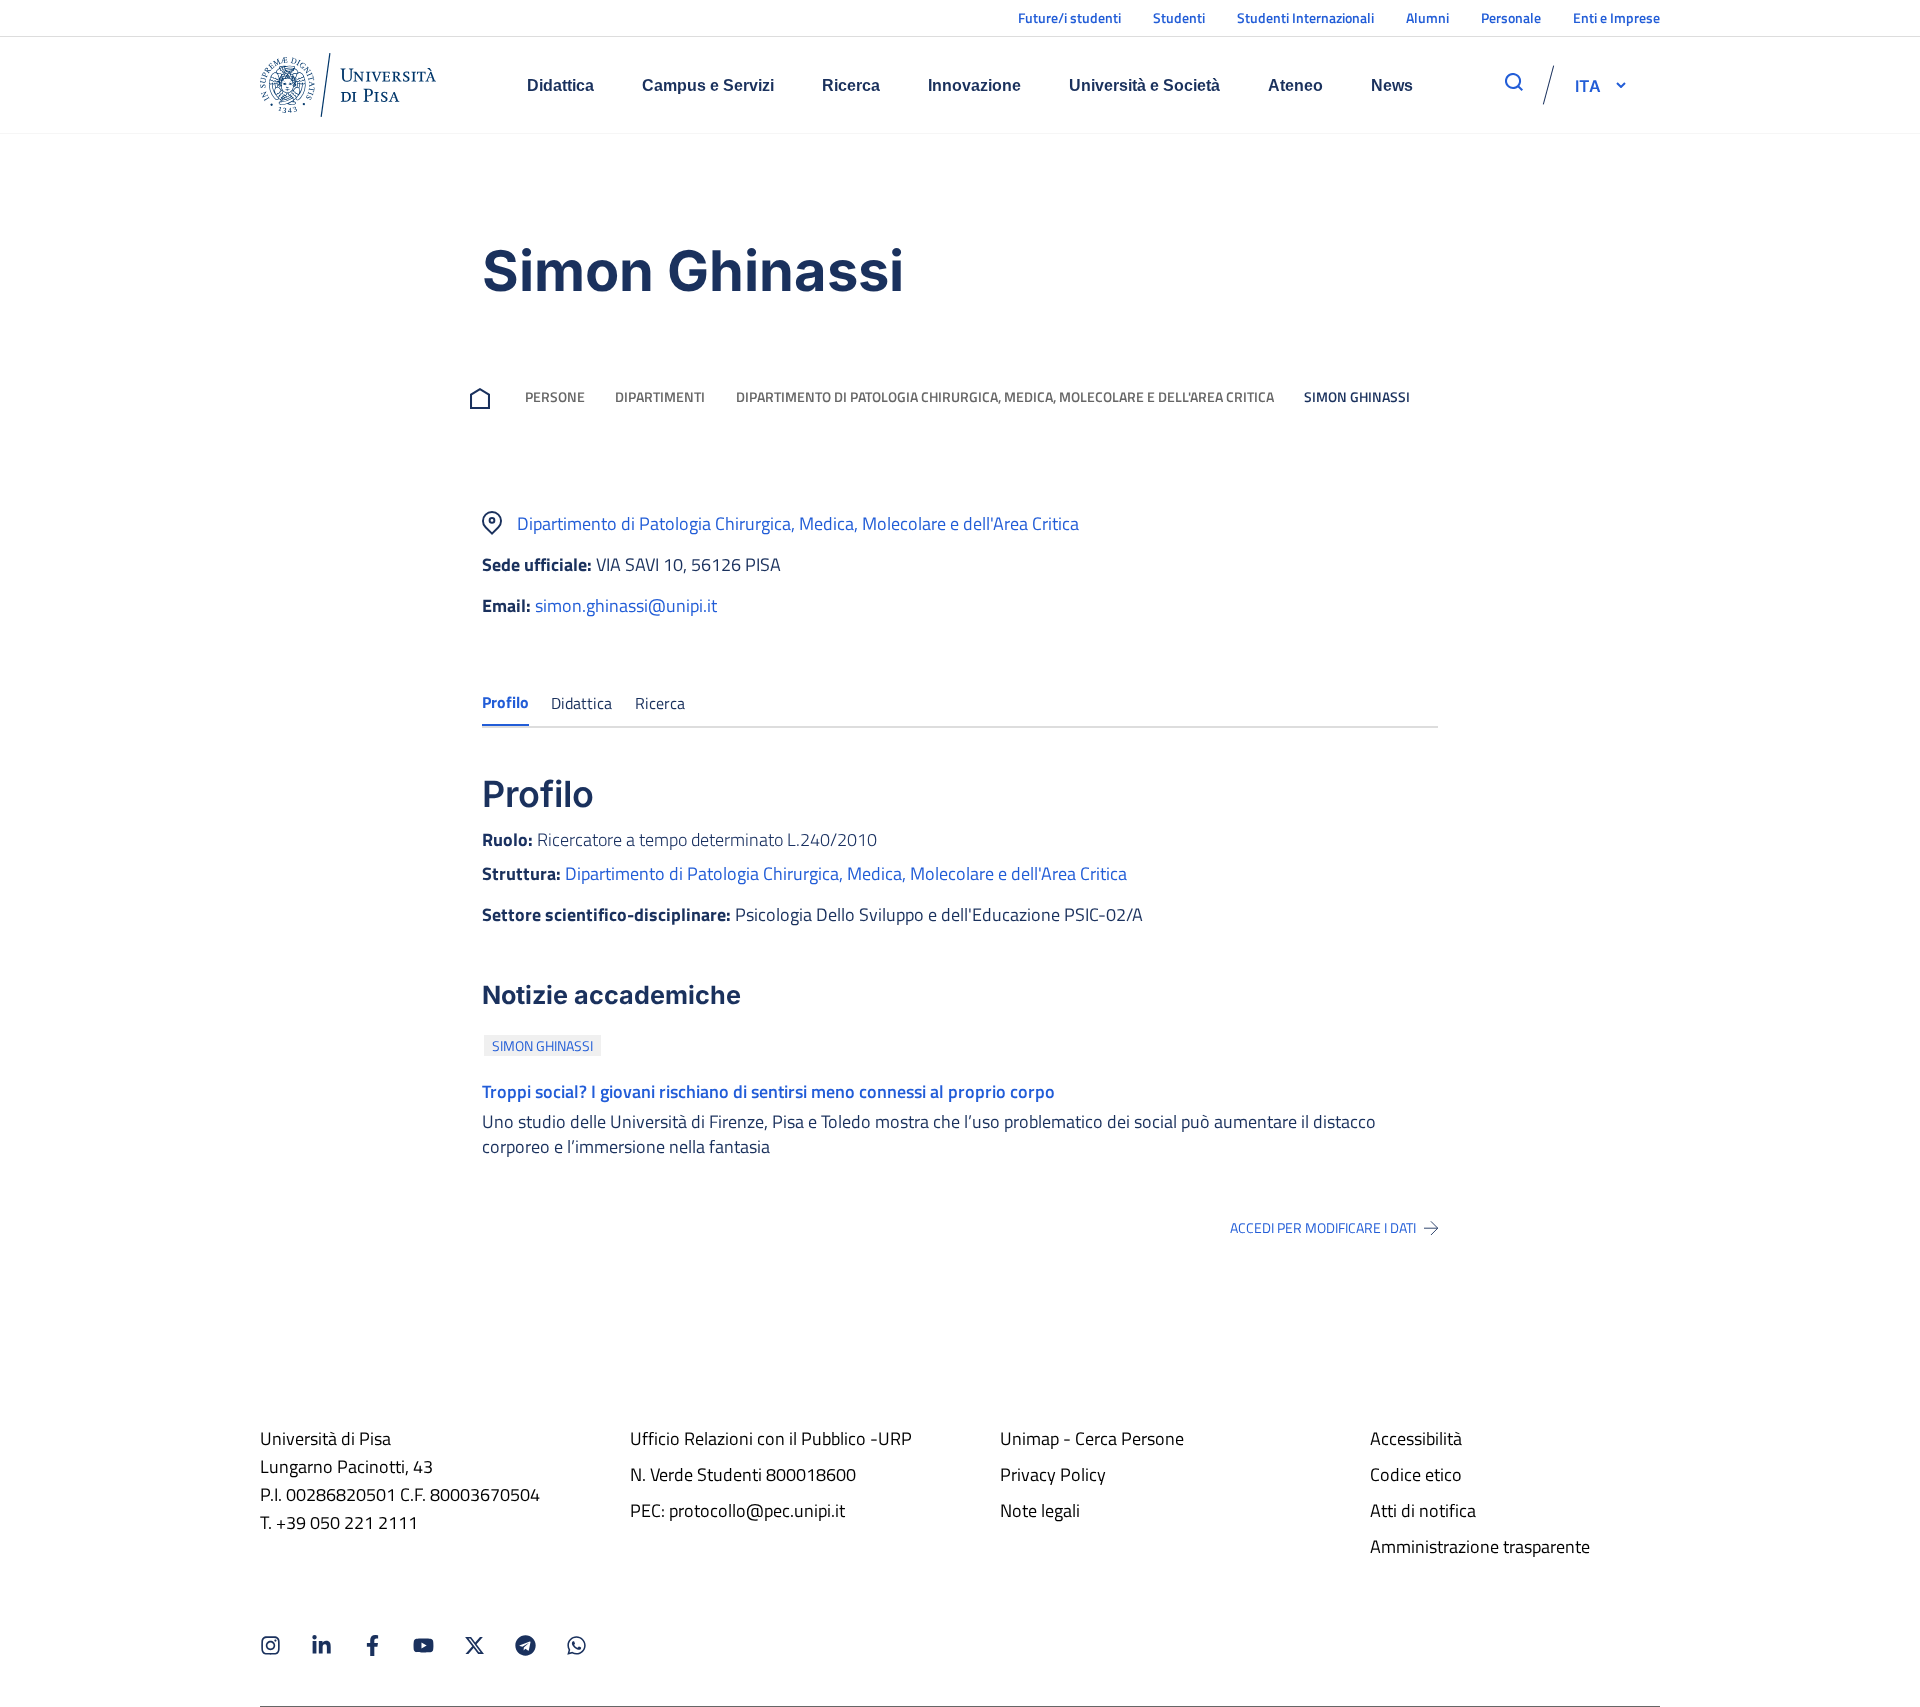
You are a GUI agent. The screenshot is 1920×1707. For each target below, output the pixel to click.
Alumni (1427, 17)
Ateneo (1295, 85)
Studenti (1179, 17)
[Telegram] (525, 1645)
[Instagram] (270, 1645)
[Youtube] (423, 1645)
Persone (555, 396)
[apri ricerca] (1514, 82)
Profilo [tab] (505, 702)
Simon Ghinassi (542, 1045)
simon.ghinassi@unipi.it (626, 605)
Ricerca (851, 85)
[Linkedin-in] (321, 1645)
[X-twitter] (474, 1645)
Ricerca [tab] (660, 703)
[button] (1588, 85)
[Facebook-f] (372, 1645)
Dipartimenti (660, 396)
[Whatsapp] (576, 1645)
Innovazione (974, 85)
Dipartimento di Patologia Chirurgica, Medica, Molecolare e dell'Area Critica (1005, 396)
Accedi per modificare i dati (1323, 1228)
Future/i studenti (1069, 17)
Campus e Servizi (708, 85)
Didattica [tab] (581, 703)
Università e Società (1144, 85)
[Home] (348, 85)
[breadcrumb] (484, 396)
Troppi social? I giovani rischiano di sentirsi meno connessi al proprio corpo (768, 1091)
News (1392, 85)
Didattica (560, 85)
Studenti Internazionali (1305, 17)
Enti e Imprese (1616, 17)
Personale (1511, 17)
